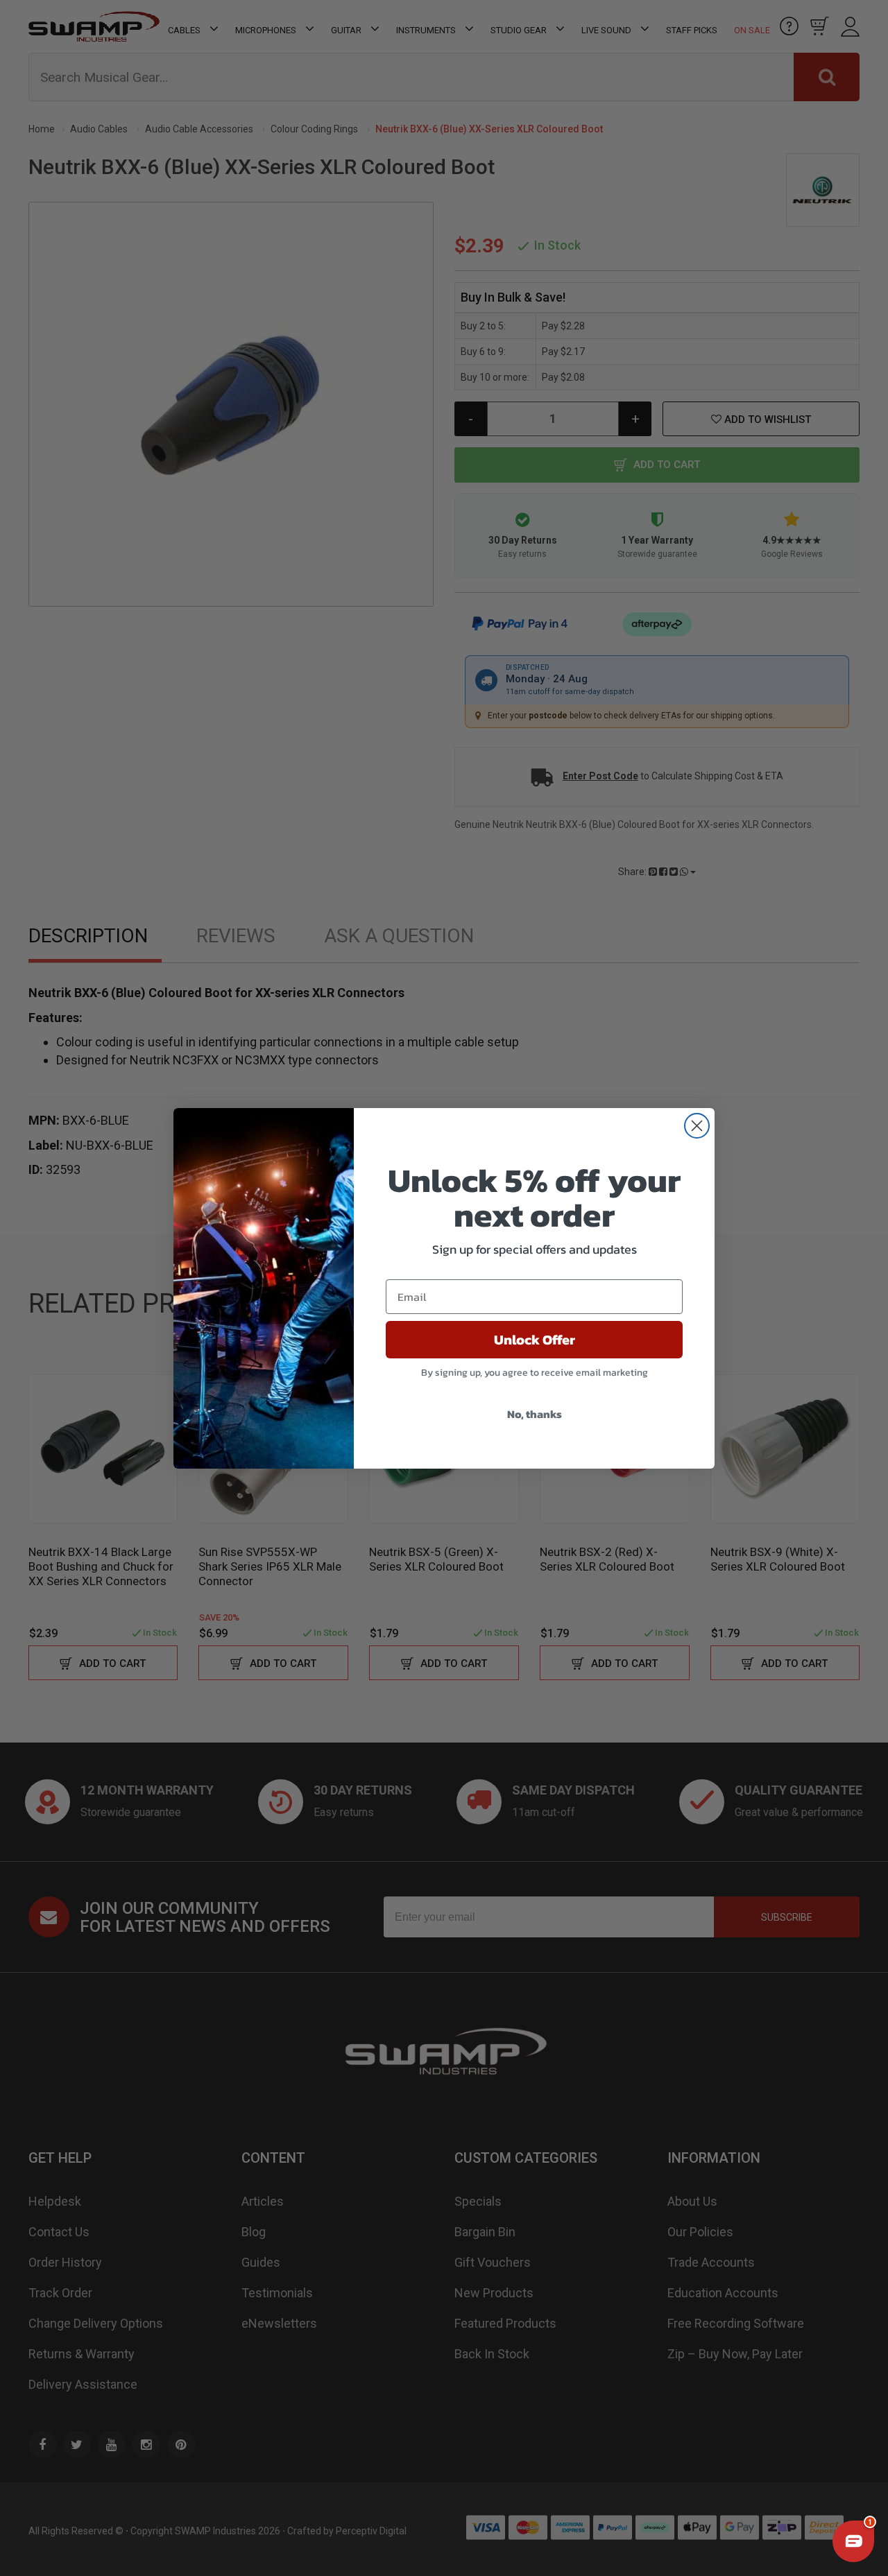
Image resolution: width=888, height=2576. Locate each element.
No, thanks (535, 1414)
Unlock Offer (535, 1340)
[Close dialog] (697, 1126)
